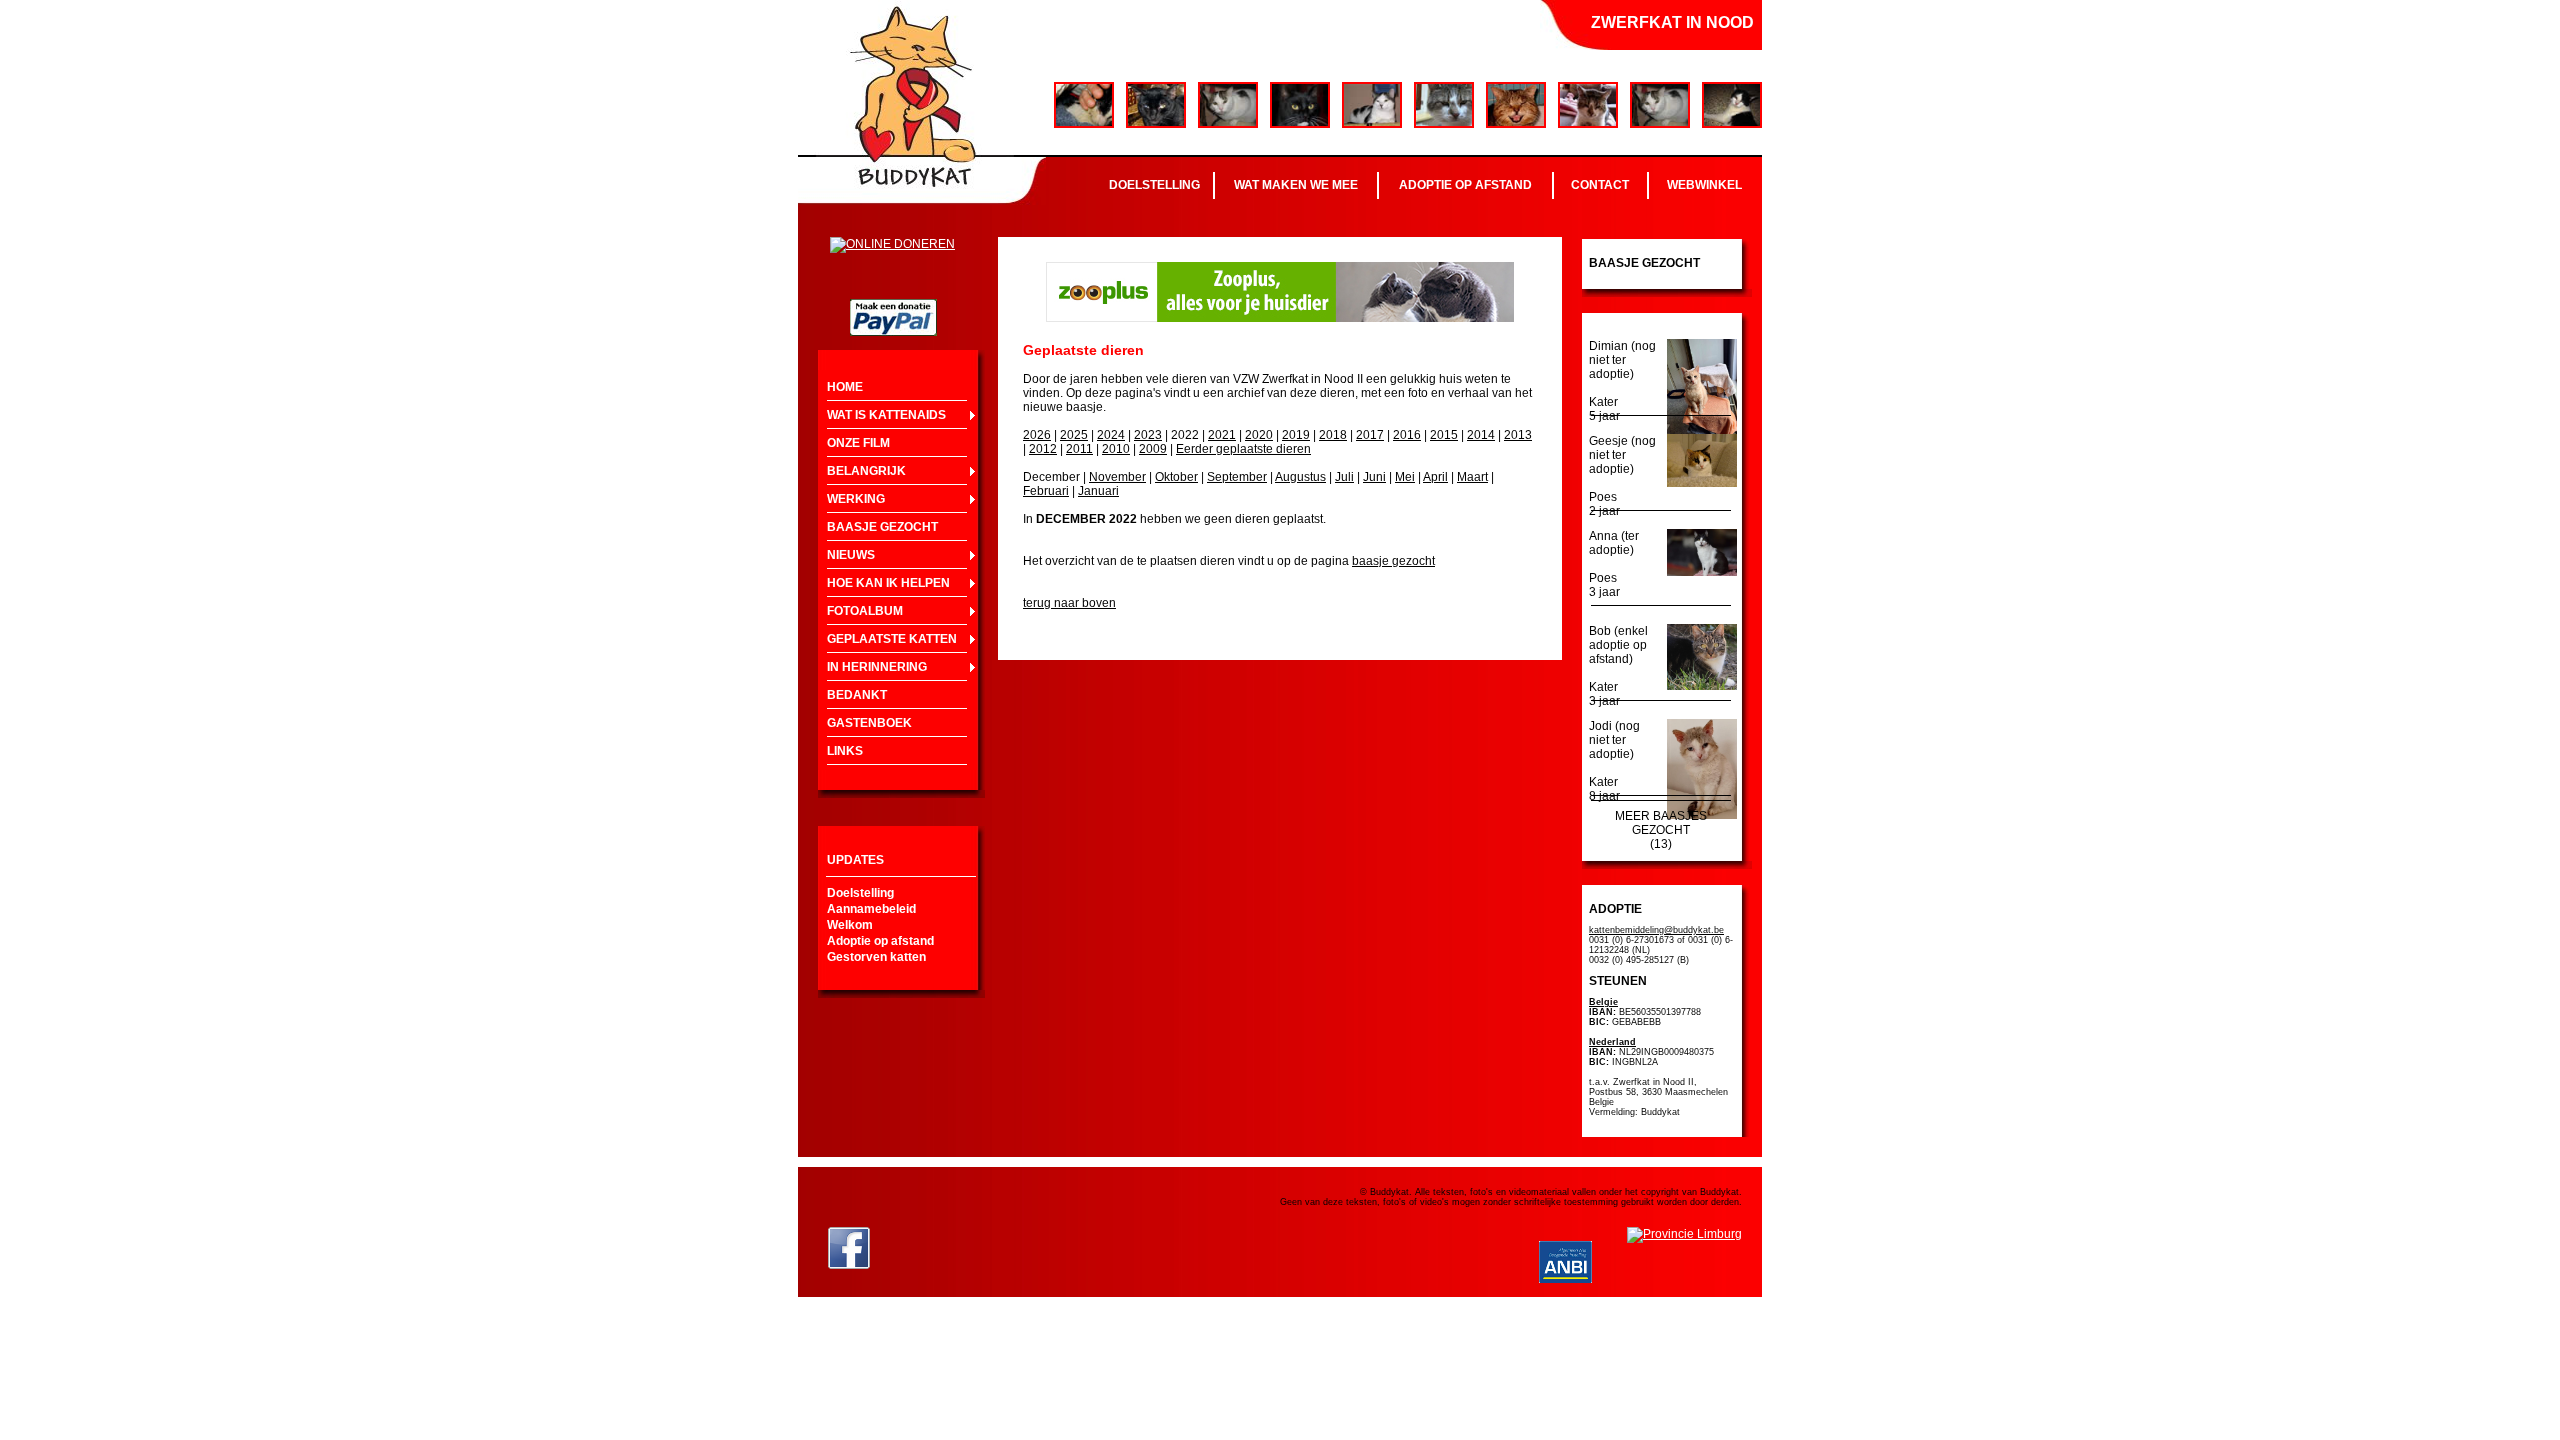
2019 (1296, 435)
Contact (1600, 185)
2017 (1370, 435)
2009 (1153, 449)
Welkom (850, 925)
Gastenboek (869, 723)
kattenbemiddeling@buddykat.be (1656, 930)
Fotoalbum (865, 611)
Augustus (1300, 477)
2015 (1444, 435)
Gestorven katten (876, 957)
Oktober (1176, 477)
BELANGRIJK (866, 471)
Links (845, 751)
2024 (1111, 435)
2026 (1037, 435)
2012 (1043, 449)
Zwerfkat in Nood (1672, 22)
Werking (856, 499)
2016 (1407, 435)
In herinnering (877, 667)
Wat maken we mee (1296, 185)
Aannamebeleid (871, 909)
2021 (1222, 435)
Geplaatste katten (892, 639)
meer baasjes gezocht (1661, 823)
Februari (1046, 491)
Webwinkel (1704, 185)
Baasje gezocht (882, 527)
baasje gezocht (1393, 561)
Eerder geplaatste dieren (1243, 449)
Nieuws (851, 555)
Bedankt (857, 695)
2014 (1481, 435)
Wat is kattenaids (886, 415)
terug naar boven (1069, 603)
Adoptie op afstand (1465, 185)
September (1237, 477)
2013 (1518, 435)
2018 (1333, 435)
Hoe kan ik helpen (888, 583)
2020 (1259, 435)
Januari (1098, 491)
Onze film (858, 443)
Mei (1405, 477)
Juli (1344, 477)
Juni (1374, 477)
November (1117, 477)
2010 (1116, 449)
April (1435, 477)
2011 (1079, 449)
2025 (1074, 435)
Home (845, 387)
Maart (1472, 477)
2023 (1148, 435)
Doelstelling (1154, 185)
